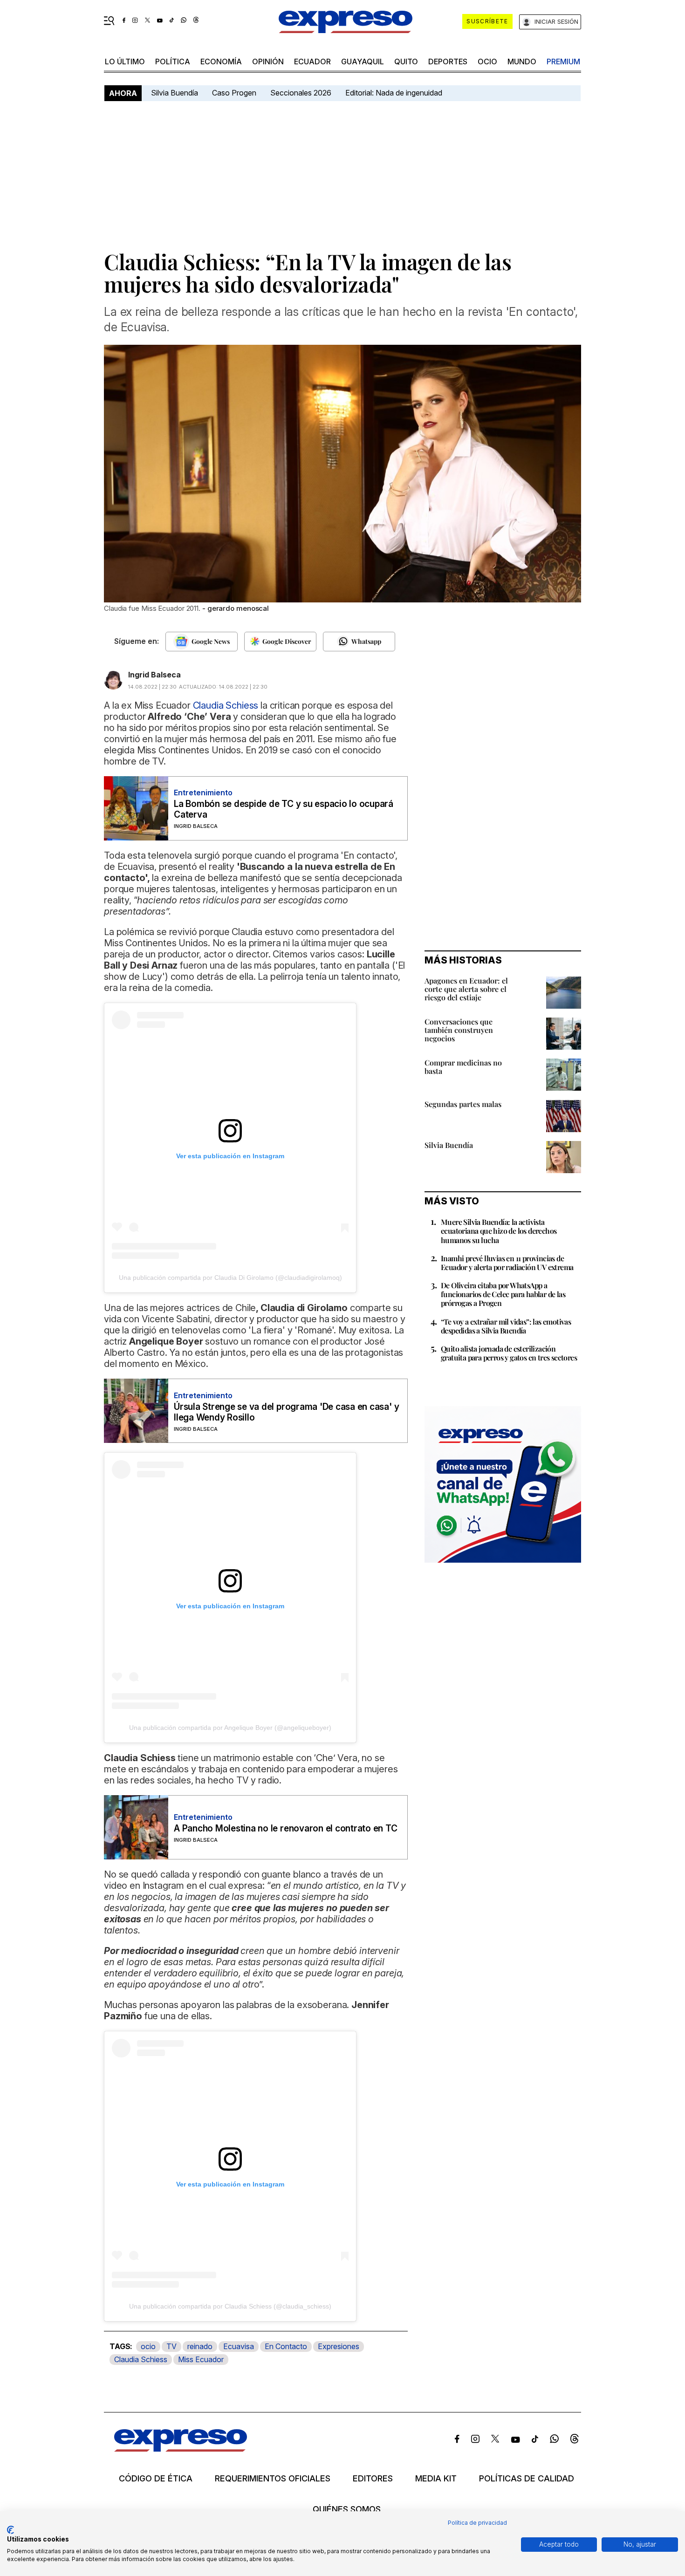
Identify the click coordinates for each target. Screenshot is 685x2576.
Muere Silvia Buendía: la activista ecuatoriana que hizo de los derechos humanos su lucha (499, 1231)
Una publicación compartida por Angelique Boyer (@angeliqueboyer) (230, 1728)
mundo (522, 61)
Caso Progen (234, 93)
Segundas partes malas (463, 1104)
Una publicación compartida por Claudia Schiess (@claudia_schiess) (230, 2306)
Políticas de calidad (527, 2479)
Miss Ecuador (201, 2359)
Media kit (436, 2479)
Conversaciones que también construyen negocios (459, 1030)
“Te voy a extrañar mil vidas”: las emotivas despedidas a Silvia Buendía (506, 1326)
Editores (373, 2479)
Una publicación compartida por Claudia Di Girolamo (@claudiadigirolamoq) (230, 1278)
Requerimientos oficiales (273, 2479)
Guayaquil (363, 61)
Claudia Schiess (141, 2359)
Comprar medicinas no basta (463, 1067)
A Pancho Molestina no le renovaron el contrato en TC (286, 1828)
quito (406, 61)
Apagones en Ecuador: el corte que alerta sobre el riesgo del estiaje (466, 989)
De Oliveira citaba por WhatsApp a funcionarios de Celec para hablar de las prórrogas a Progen (503, 1294)
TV (171, 2346)
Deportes (448, 61)
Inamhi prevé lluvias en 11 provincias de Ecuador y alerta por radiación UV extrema (507, 1263)
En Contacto (286, 2346)
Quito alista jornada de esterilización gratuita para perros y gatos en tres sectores (509, 1353)
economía (221, 61)
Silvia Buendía (175, 93)
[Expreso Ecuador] (181, 2449)
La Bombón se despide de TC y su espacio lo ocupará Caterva (284, 809)
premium (563, 61)
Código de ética (156, 2479)
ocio (487, 61)
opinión (268, 61)
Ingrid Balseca (154, 675)
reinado (200, 2346)
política (173, 61)
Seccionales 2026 (301, 93)
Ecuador (312, 61)
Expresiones (339, 2346)
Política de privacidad (477, 2523)
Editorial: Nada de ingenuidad (394, 93)
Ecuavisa (239, 2346)
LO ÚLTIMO (125, 61)
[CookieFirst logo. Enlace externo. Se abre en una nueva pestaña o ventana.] (10, 2530)
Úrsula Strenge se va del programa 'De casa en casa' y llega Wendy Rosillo (286, 1412)
